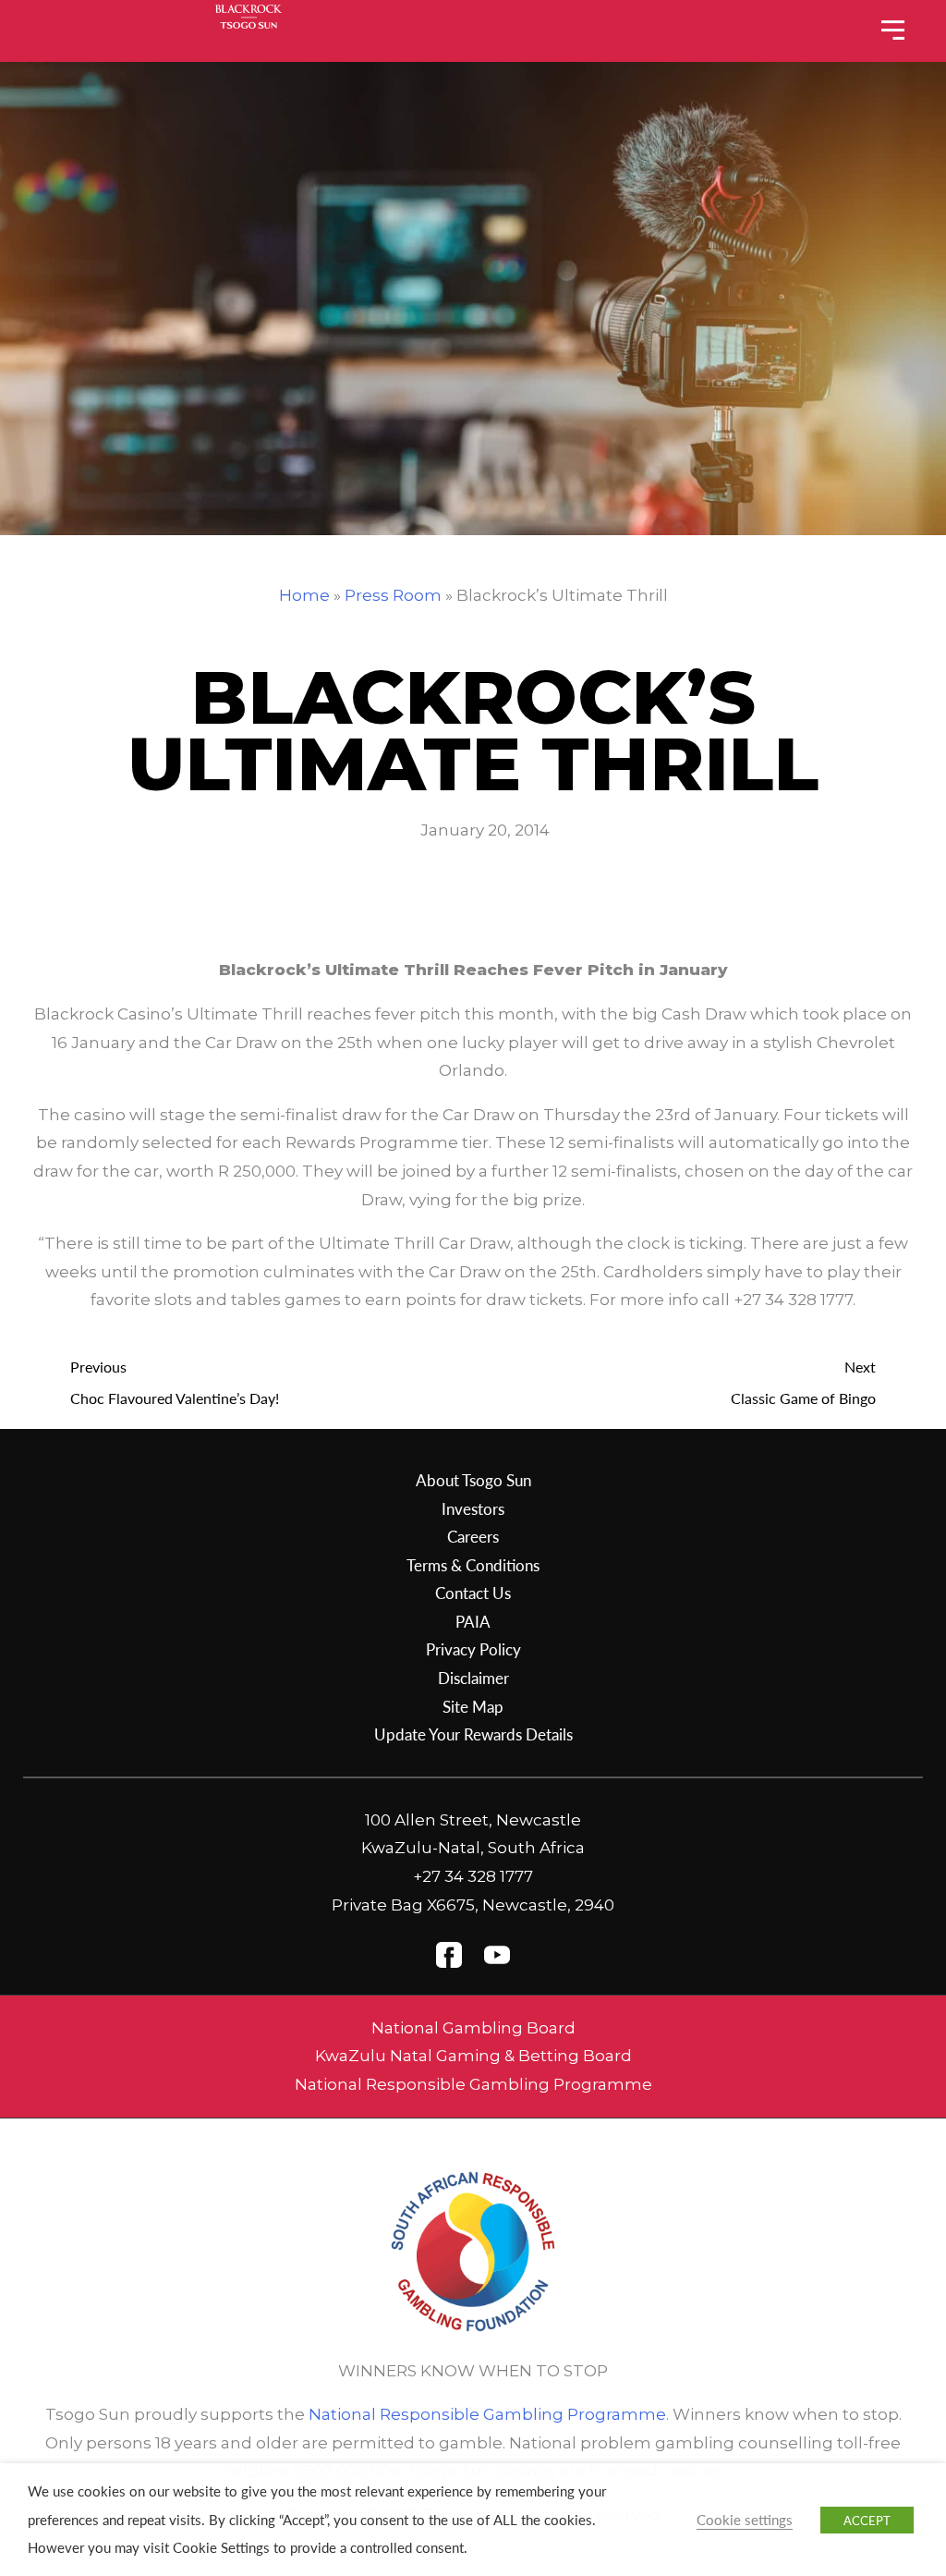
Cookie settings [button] (745, 2520)
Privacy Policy (473, 1649)
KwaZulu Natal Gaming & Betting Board (473, 2056)
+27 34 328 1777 (473, 1876)
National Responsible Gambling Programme (473, 2084)
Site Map (473, 1706)
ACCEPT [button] (867, 2520)
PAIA (473, 1621)
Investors (473, 1508)
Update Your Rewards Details (473, 1734)
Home (304, 595)
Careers (473, 1536)
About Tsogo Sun (473, 1480)
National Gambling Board (473, 2028)
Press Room (393, 595)
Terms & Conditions (473, 1565)
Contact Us (473, 1593)
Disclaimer (473, 1678)
